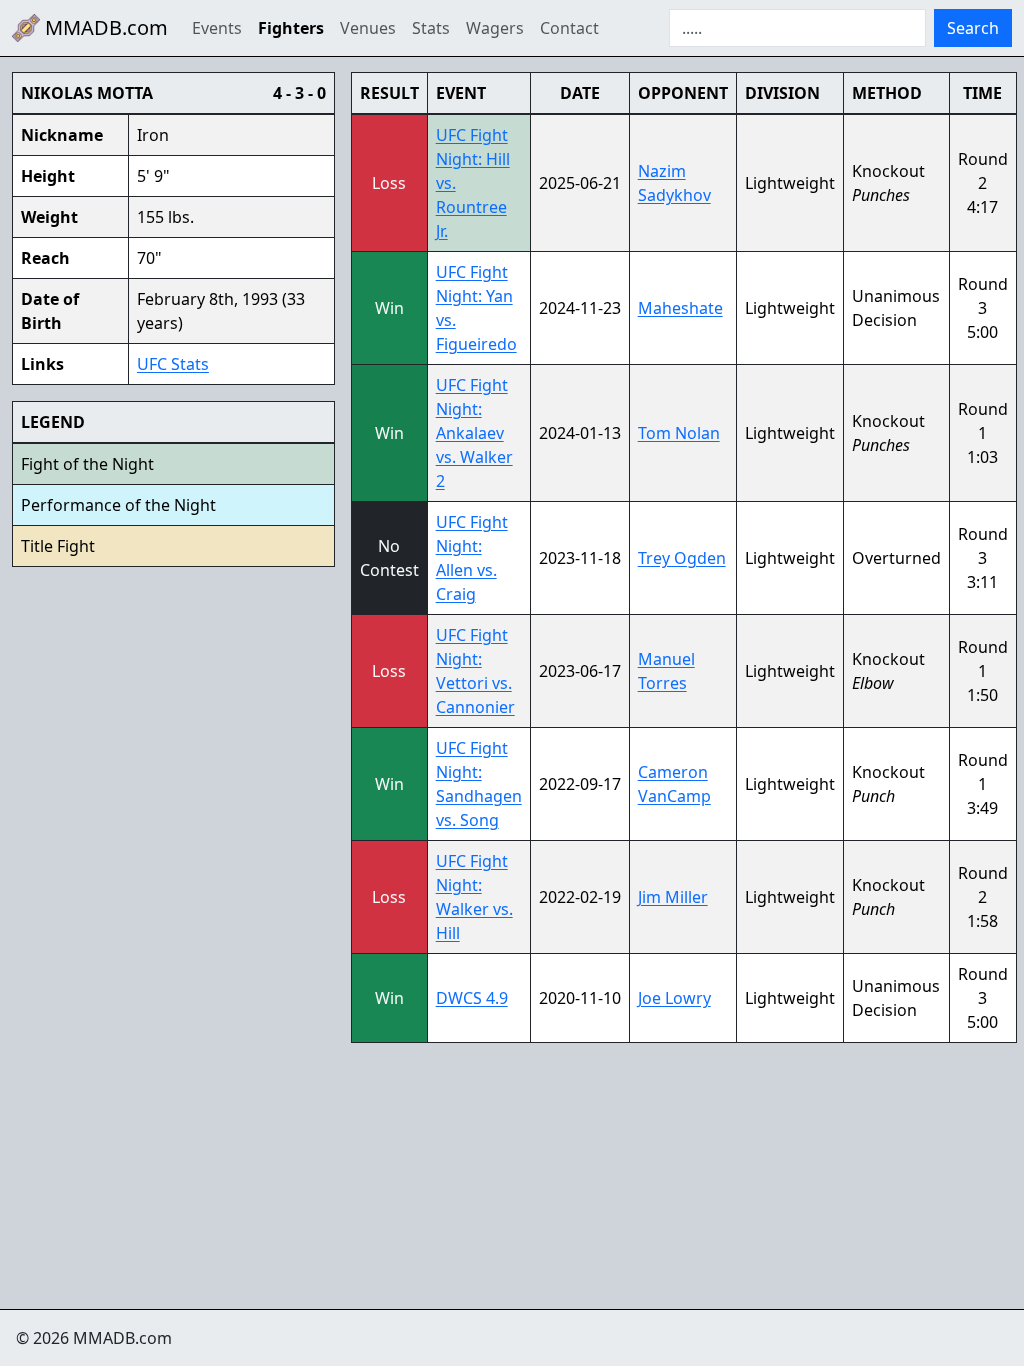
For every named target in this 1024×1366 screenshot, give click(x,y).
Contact (569, 28)
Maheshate (680, 308)
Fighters (291, 28)
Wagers (495, 28)
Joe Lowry (674, 998)
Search (973, 28)
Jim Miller (673, 897)
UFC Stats (173, 364)
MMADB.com (104, 27)
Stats (431, 28)
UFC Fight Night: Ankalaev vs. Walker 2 (474, 433)
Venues (368, 28)
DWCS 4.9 (472, 998)
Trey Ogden (682, 558)
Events (217, 28)
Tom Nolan (679, 433)
